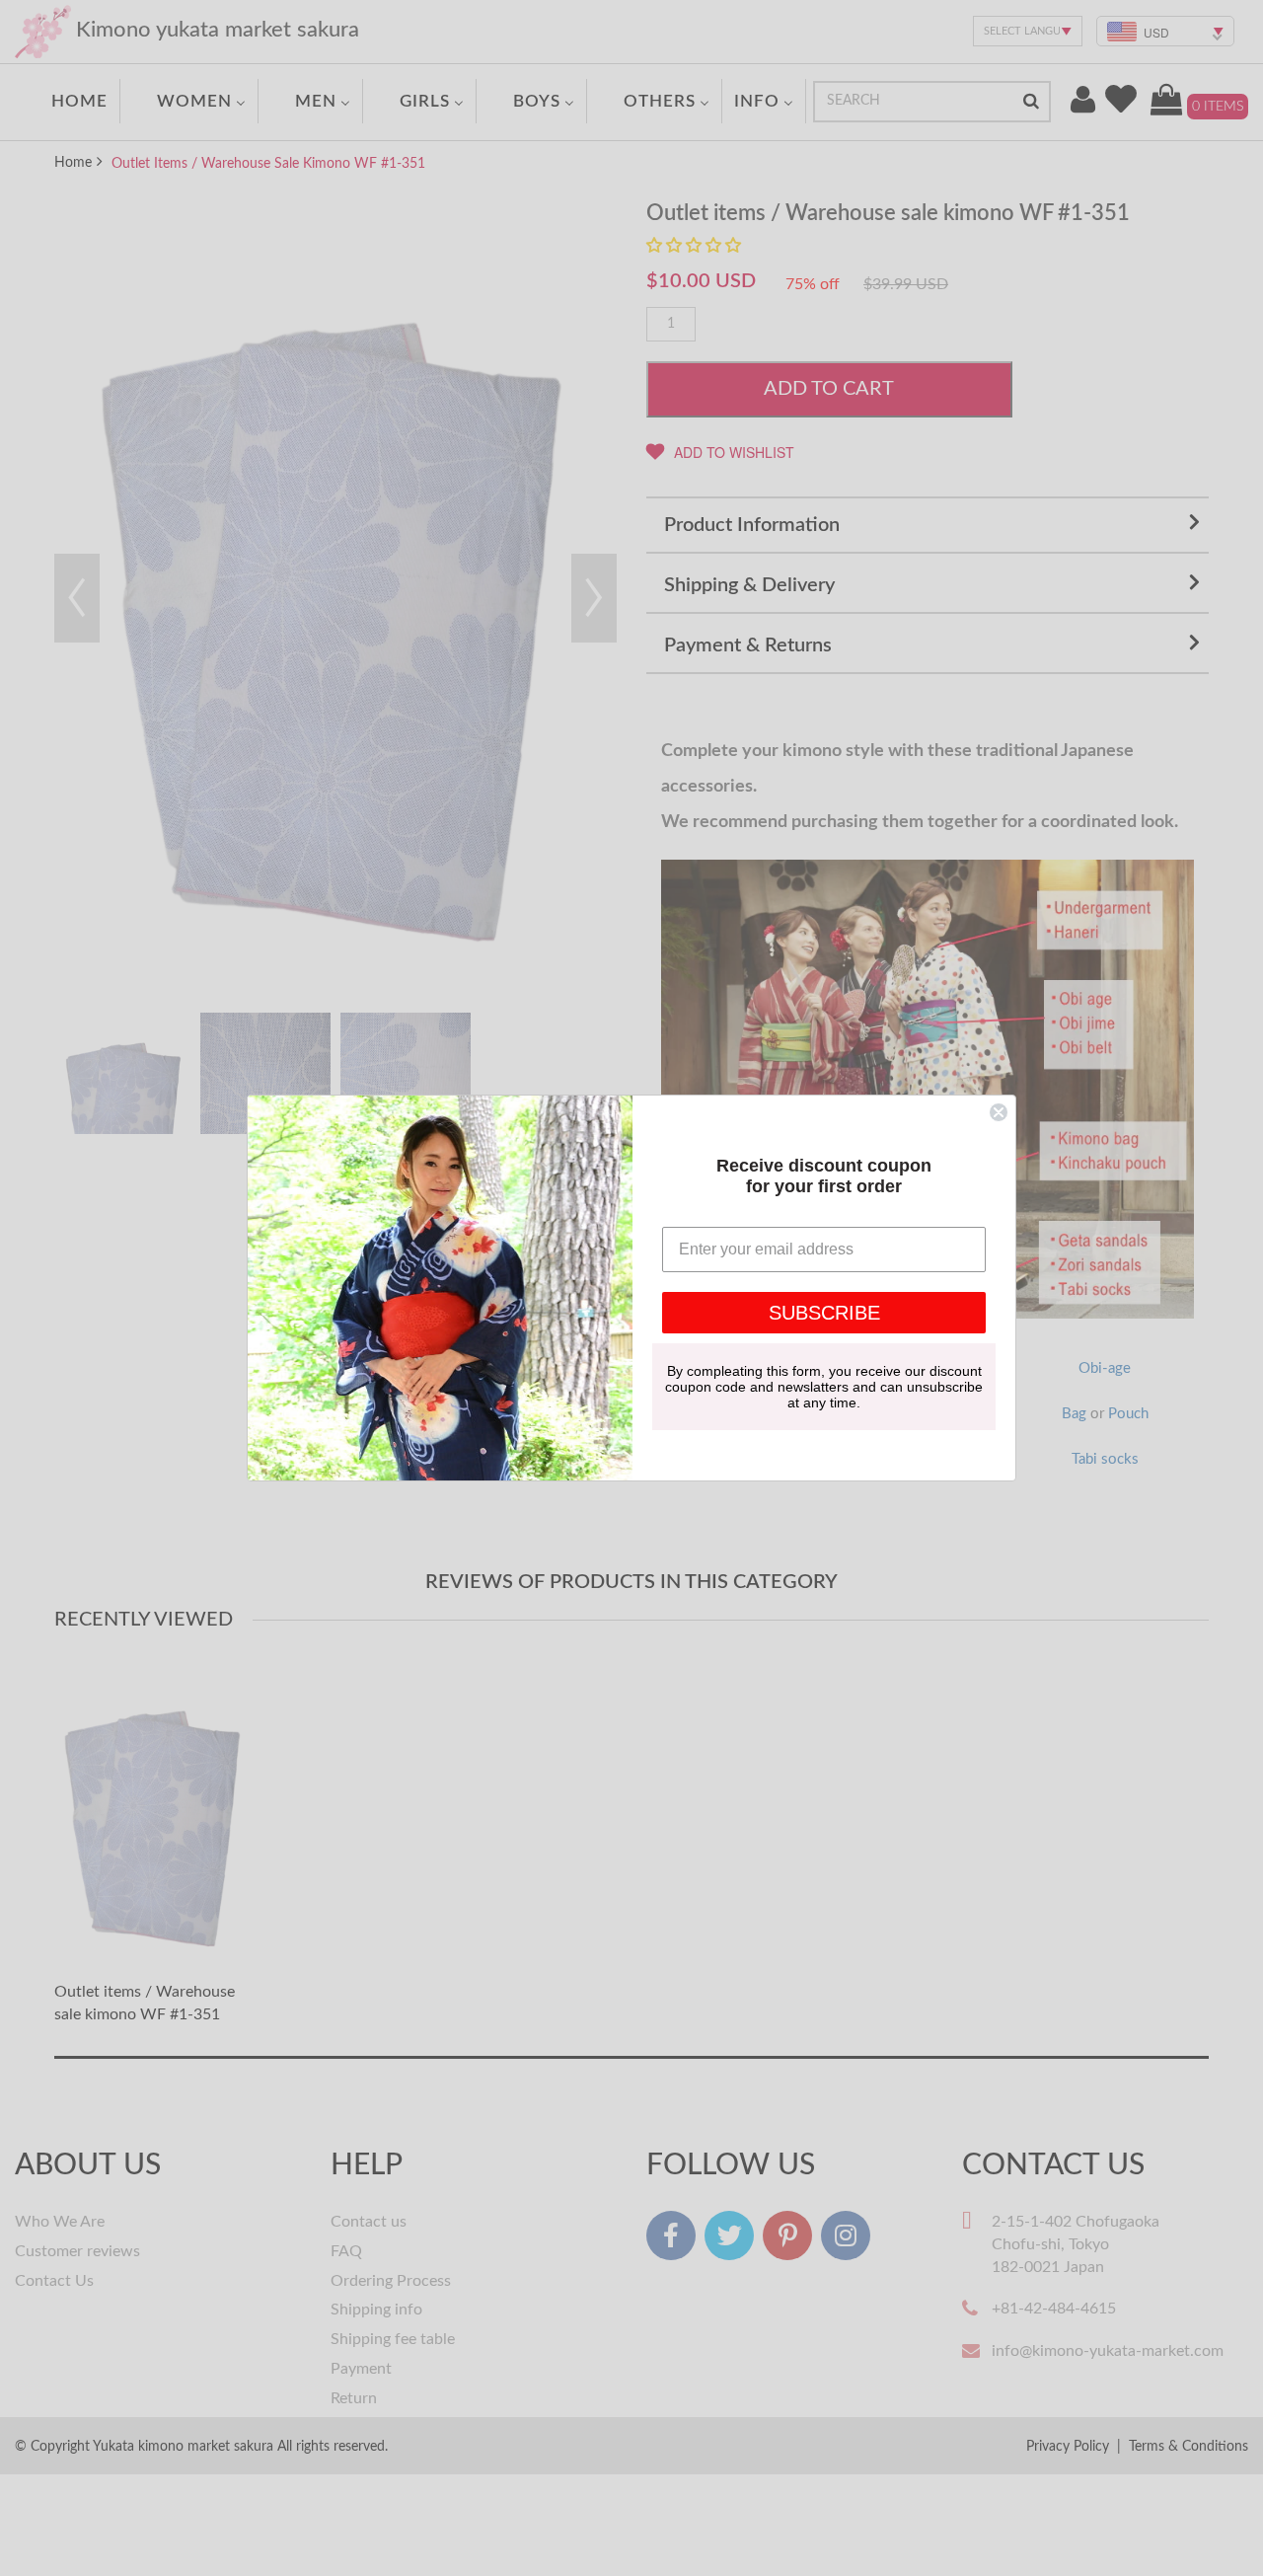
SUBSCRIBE (824, 1313)
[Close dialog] (999, 1112)
